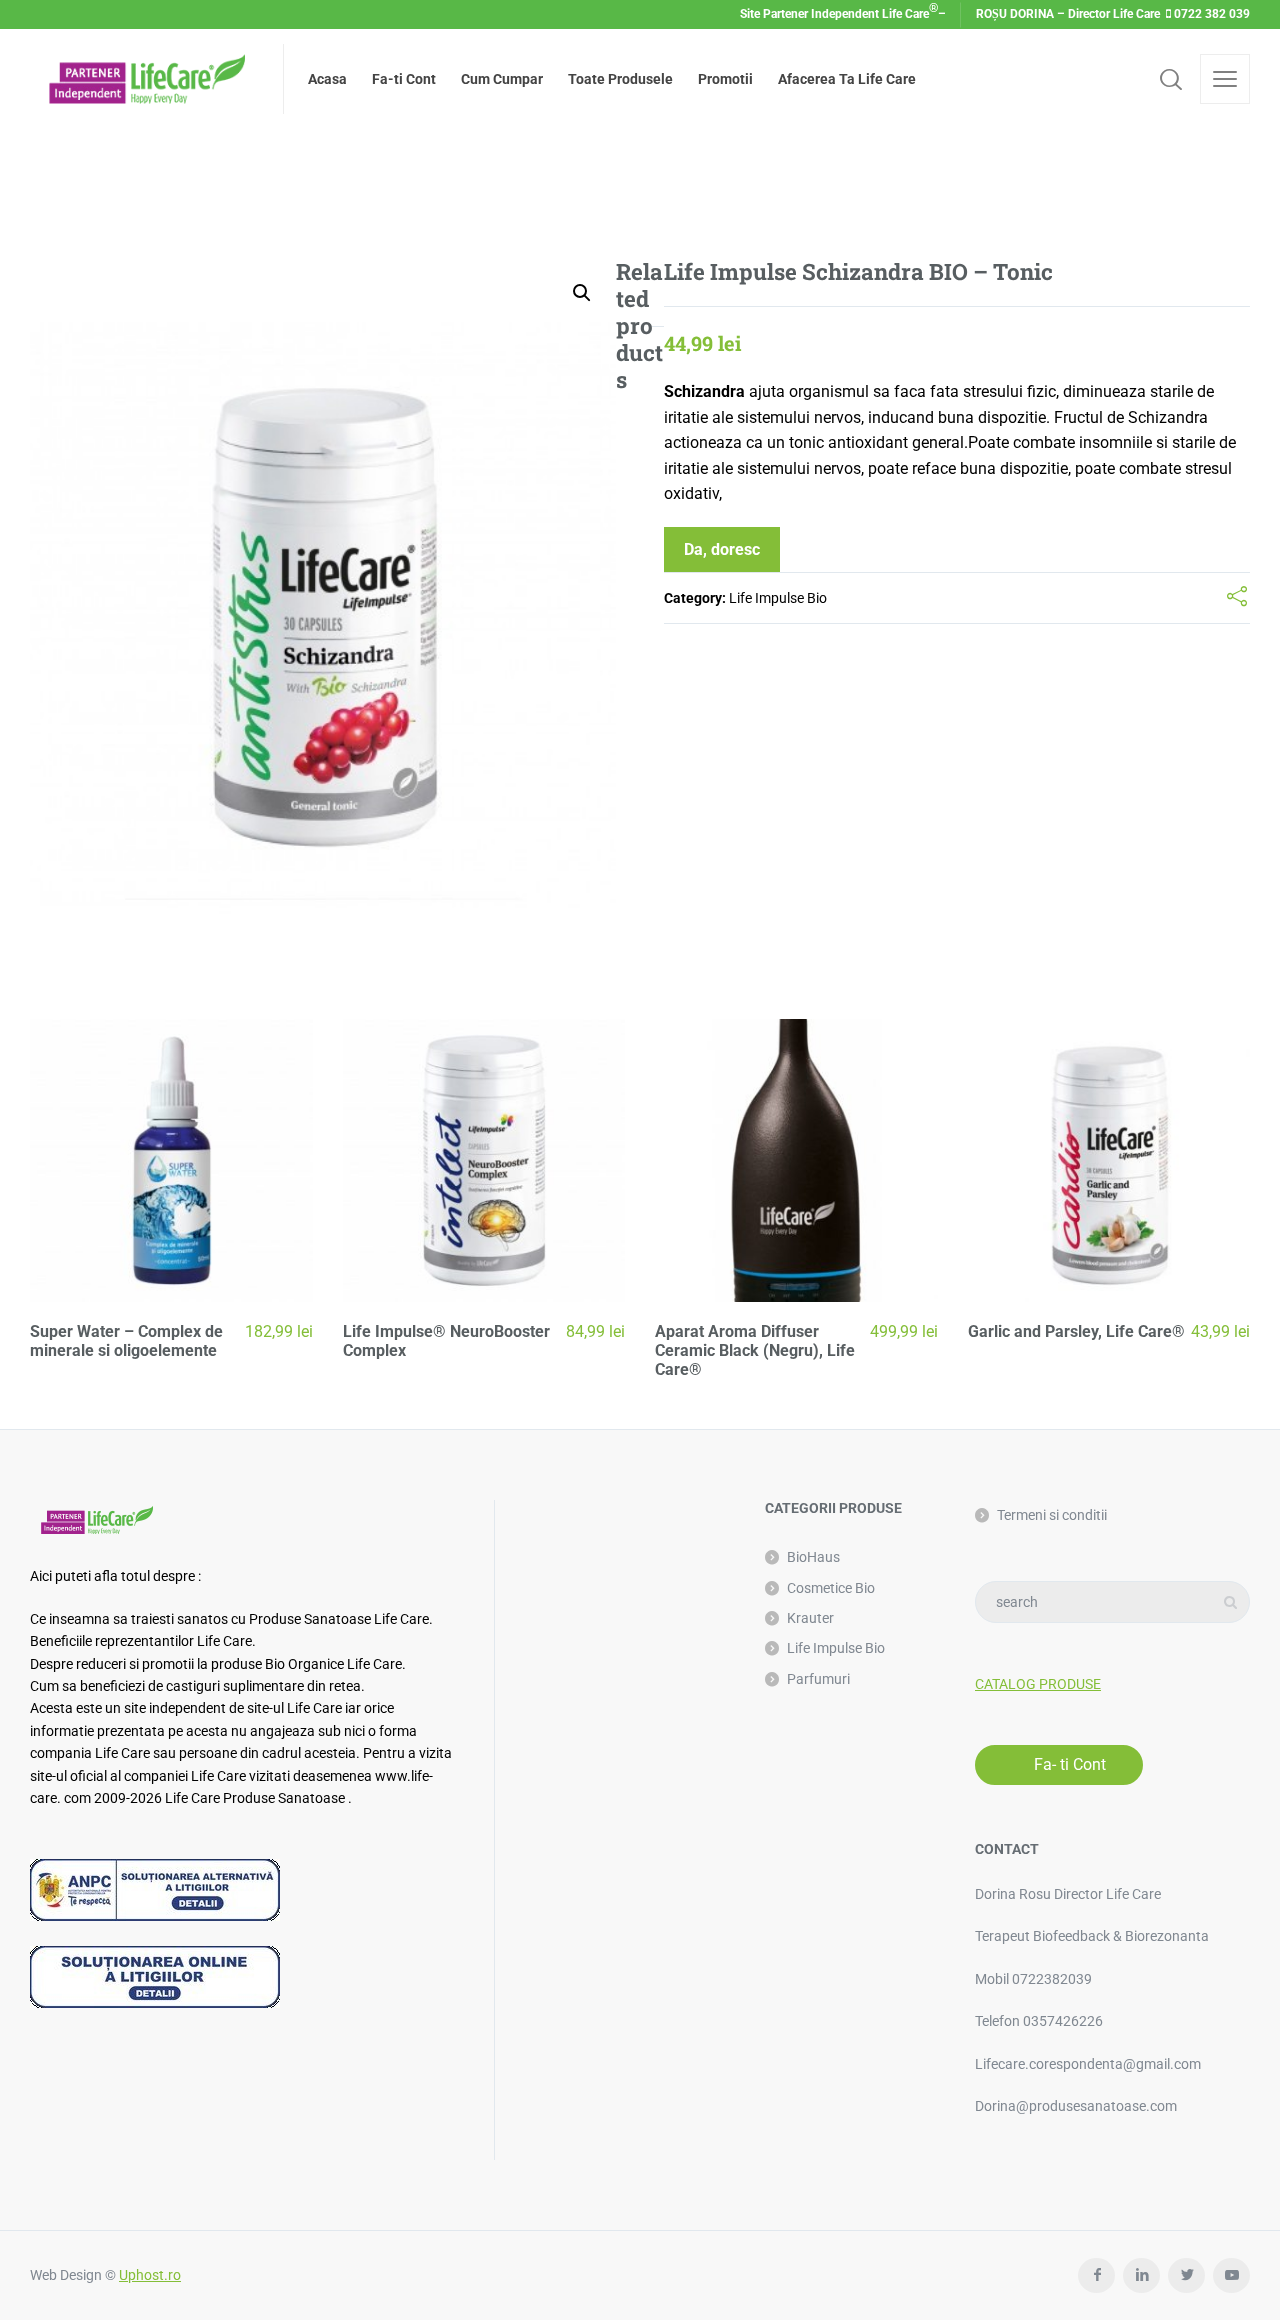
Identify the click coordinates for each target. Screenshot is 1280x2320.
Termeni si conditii (1052, 1515)
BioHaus (813, 1557)
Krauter (810, 1618)
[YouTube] (1231, 2275)
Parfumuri (818, 1679)
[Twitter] (1186, 2275)
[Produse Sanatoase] (144, 79)
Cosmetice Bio (831, 1588)
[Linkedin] (1141, 2275)
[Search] (1171, 79)
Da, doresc (722, 549)
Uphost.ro (150, 2275)
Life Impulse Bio (778, 598)
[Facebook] (1096, 2275)
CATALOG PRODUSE (1038, 1684)
